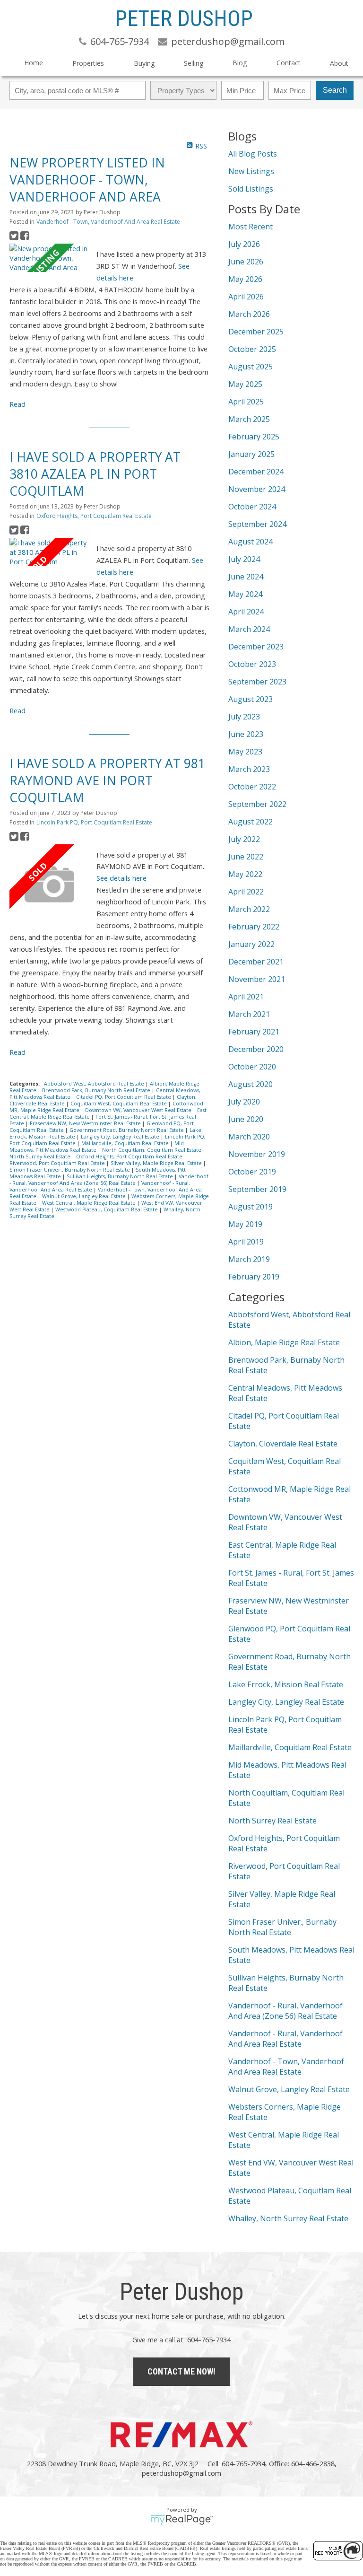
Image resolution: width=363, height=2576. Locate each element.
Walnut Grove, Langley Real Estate (85, 1196)
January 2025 (251, 454)
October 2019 (252, 1172)
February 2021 (254, 1032)
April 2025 (246, 402)
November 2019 (257, 1154)
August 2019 (251, 1207)
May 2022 (245, 874)
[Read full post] (49, 258)
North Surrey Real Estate (41, 1157)
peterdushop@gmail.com (181, 2473)
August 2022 (251, 822)
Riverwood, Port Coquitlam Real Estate (58, 1163)
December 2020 (256, 1049)
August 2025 (251, 367)
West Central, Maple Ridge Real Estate (90, 1203)
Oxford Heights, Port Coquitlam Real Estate (94, 516)
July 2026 (244, 244)
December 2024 (256, 472)
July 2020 (244, 1102)
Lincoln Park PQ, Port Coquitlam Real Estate (94, 822)
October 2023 (252, 664)
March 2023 (249, 769)
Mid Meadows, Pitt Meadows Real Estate (97, 1147)
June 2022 (246, 857)
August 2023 (251, 699)
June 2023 (246, 734)
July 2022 (244, 839)
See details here (121, 878)
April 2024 (246, 612)
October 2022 (252, 787)
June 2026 (246, 262)
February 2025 (254, 437)
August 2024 (251, 542)
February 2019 (254, 1277)
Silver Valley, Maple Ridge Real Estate (157, 1163)
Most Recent (251, 227)
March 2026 (249, 314)
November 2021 (257, 979)
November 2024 (257, 489)
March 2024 (249, 629)
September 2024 (257, 524)
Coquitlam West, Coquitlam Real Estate (119, 1104)
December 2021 (256, 962)
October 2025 (252, 349)
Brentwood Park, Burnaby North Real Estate (97, 1090)
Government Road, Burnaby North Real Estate (127, 1130)
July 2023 (244, 717)
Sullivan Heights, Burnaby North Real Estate (121, 1176)
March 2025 (249, 419)
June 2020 (246, 1119)
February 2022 (254, 927)
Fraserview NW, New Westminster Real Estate (86, 1123)
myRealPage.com (182, 2520)
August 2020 (251, 1084)
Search (335, 90)
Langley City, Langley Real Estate (121, 1137)
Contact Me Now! (181, 2371)
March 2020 (249, 1137)
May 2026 (245, 279)
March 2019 (249, 1259)
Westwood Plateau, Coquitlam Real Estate (107, 1209)
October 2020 (252, 1067)
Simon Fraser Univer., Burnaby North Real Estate (70, 1170)
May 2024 (245, 594)
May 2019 (245, 1224)
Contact (289, 63)
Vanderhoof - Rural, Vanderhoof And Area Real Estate (285, 2039)
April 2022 (246, 892)
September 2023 (257, 682)
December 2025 (256, 332)
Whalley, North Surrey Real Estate (288, 2218)
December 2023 (256, 647)
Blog (240, 63)
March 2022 (249, 909)
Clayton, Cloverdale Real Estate (283, 1444)
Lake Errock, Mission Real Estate (286, 1684)
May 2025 (245, 384)
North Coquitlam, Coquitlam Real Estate (152, 1150)
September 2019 (257, 1189)
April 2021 (246, 997)
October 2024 (252, 507)
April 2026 (246, 297)
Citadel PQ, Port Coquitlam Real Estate (124, 1097)
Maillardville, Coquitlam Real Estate (126, 1143)
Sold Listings (251, 189)
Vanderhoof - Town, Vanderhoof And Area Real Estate (108, 222)
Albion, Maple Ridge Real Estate (284, 1342)
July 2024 (244, 559)
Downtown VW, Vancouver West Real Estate (139, 1110)
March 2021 (249, 1014)
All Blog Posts (253, 154)
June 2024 (246, 577)
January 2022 (251, 944)
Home (34, 63)
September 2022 (257, 804)
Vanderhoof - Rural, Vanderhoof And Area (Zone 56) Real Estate (109, 1180)
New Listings (251, 171)
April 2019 (246, 1242)
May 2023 (245, 752)
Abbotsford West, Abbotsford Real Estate (95, 1084)
